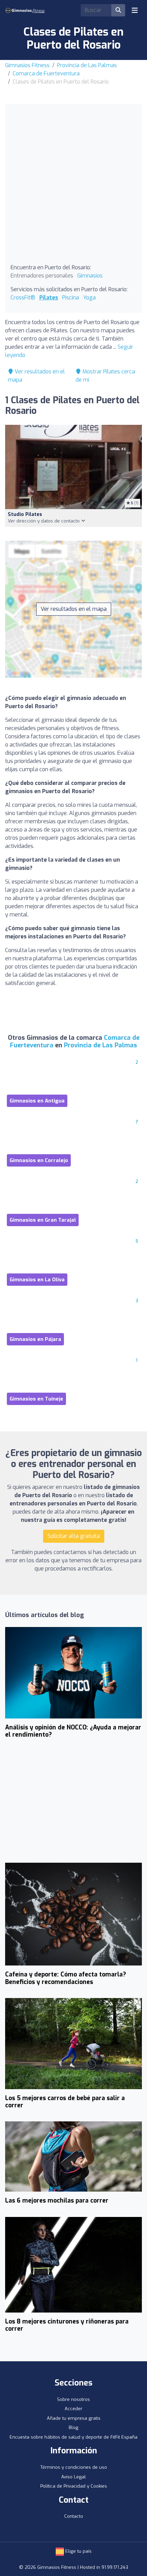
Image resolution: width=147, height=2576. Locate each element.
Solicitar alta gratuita (74, 1536)
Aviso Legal (73, 2477)
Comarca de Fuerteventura (46, 73)
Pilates (49, 298)
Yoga (89, 298)
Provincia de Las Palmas (87, 65)
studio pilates (25, 514)
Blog (73, 2427)
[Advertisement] (73, 186)
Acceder (73, 2409)
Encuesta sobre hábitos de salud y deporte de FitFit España (73, 2437)
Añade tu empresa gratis (74, 2418)
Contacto (74, 2516)
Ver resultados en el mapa (74, 609)
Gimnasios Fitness (27, 65)
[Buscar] (118, 10)
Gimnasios (90, 276)
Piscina (71, 298)
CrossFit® (23, 298)
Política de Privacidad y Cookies (74, 2486)
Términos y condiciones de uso (74, 2467)
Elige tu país (78, 2551)
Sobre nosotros (73, 2399)
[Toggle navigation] (135, 10)
